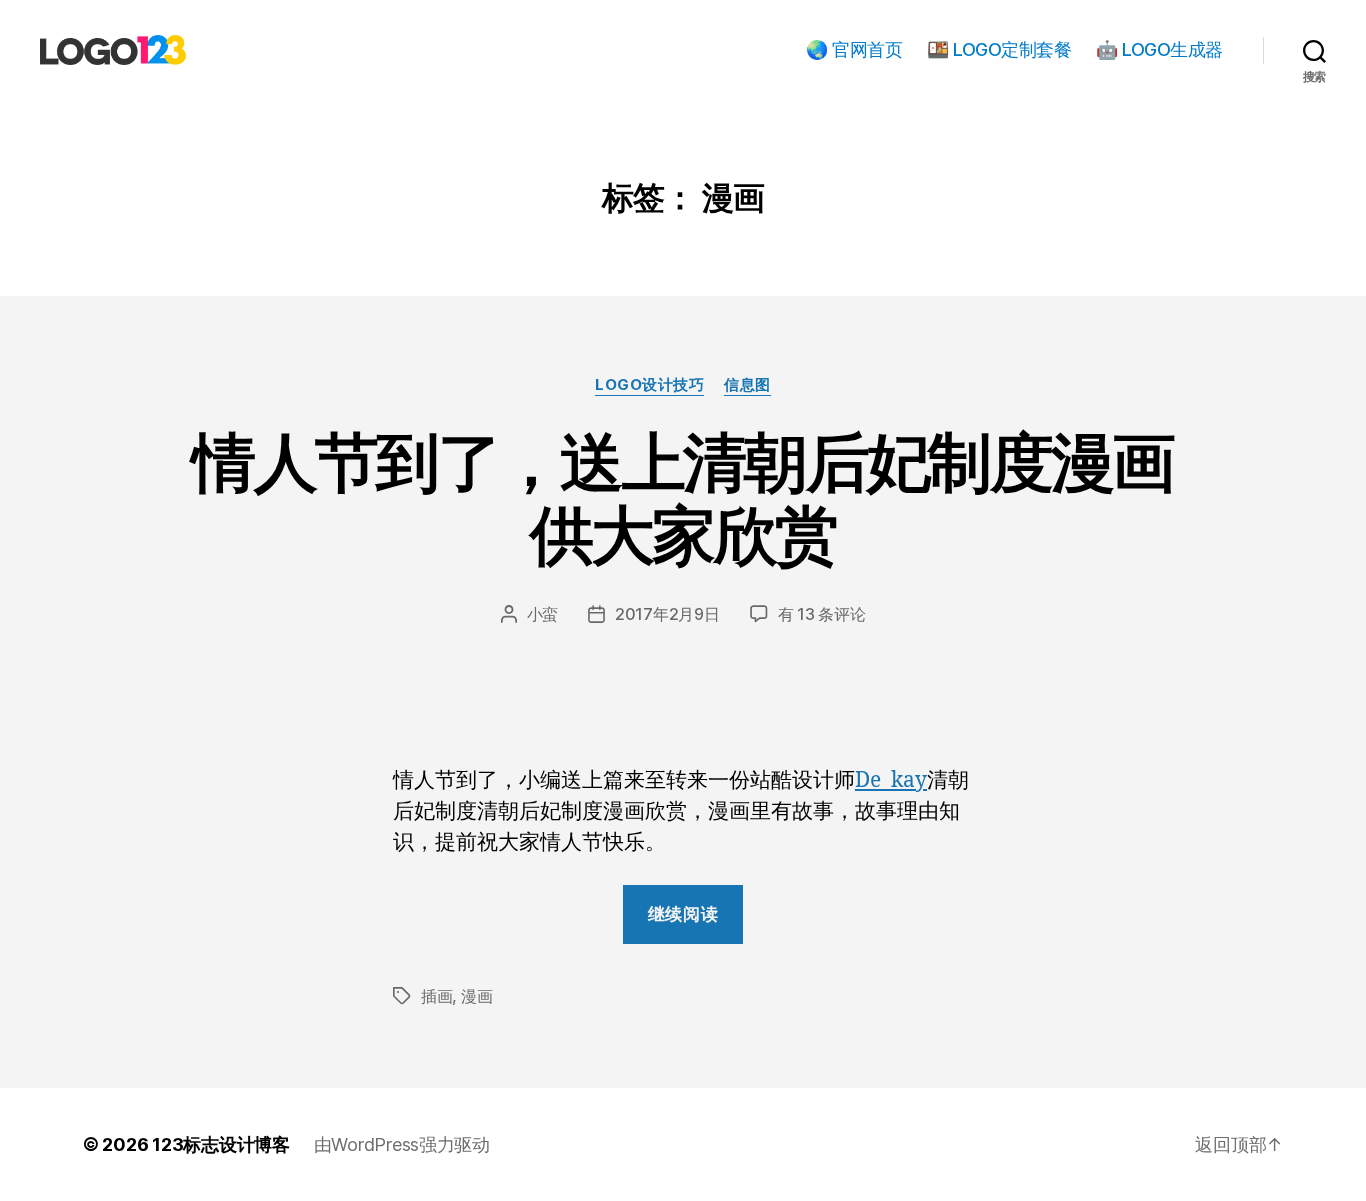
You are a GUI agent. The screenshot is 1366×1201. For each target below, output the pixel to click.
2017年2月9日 (667, 614)
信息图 (747, 385)
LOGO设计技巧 (649, 385)
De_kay (891, 780)
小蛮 (542, 614)
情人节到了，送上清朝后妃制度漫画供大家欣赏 (682, 498)
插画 (436, 996)
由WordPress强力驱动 (402, 1144)
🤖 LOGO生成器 (1159, 49)
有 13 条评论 (822, 614)
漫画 (476, 996)
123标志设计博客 (221, 1144)
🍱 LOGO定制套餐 (999, 49)
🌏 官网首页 (854, 49)
